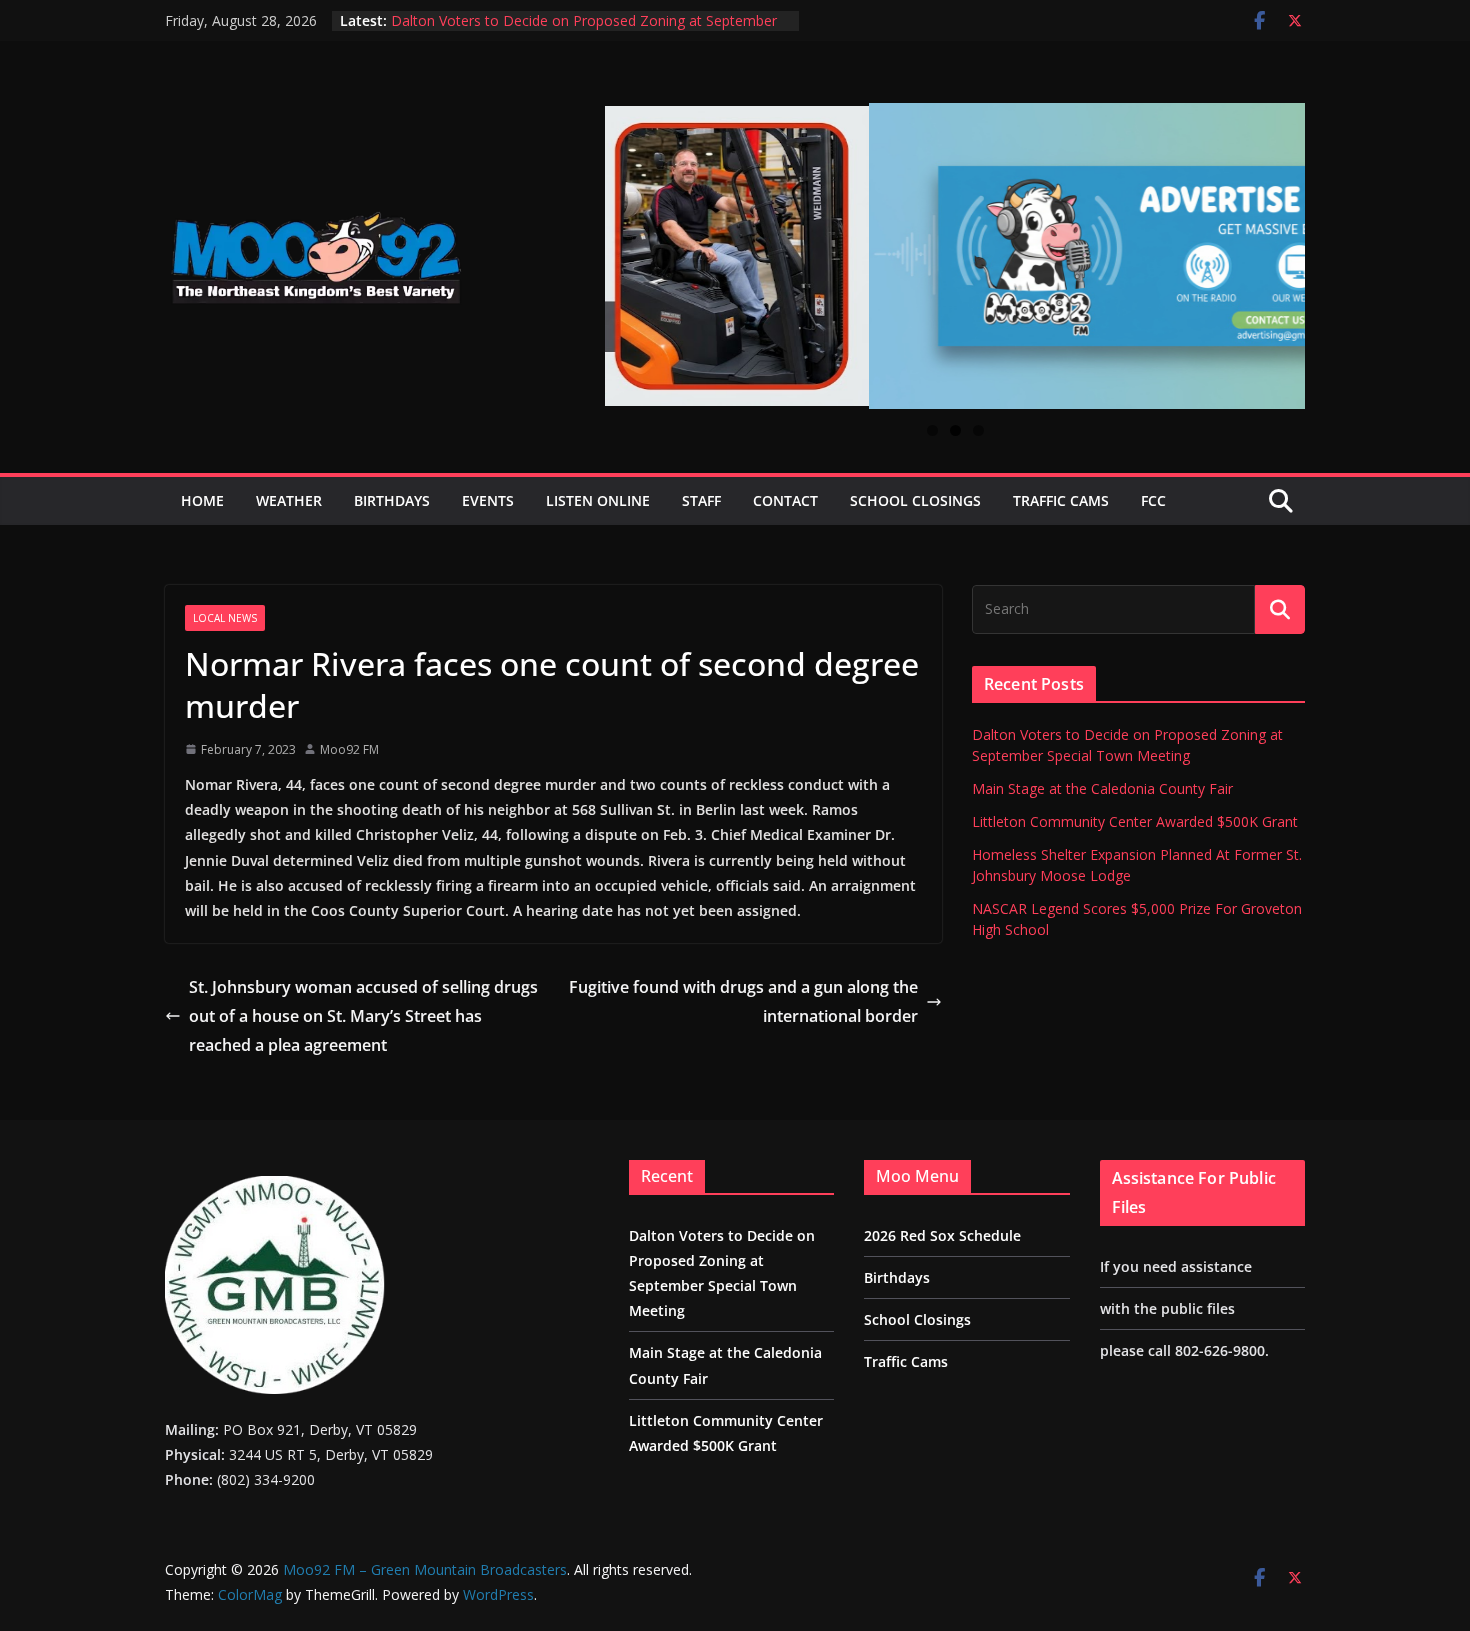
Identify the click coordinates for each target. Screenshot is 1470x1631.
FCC (1153, 500)
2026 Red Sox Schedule (942, 1235)
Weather (289, 500)
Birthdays (392, 500)
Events (488, 500)
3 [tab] (978, 430)
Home (202, 500)
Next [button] (1282, 245)
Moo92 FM (349, 749)
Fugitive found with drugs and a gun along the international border (743, 1001)
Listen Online (598, 500)
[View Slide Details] (955, 256)
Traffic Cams (1061, 500)
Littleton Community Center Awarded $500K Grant (1135, 821)
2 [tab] (955, 430)
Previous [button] (628, 243)
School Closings (915, 500)
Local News (225, 618)
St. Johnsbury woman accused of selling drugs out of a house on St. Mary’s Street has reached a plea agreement (363, 1016)
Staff (701, 500)
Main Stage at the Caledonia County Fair (1102, 788)
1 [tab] (932, 430)
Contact (785, 500)
